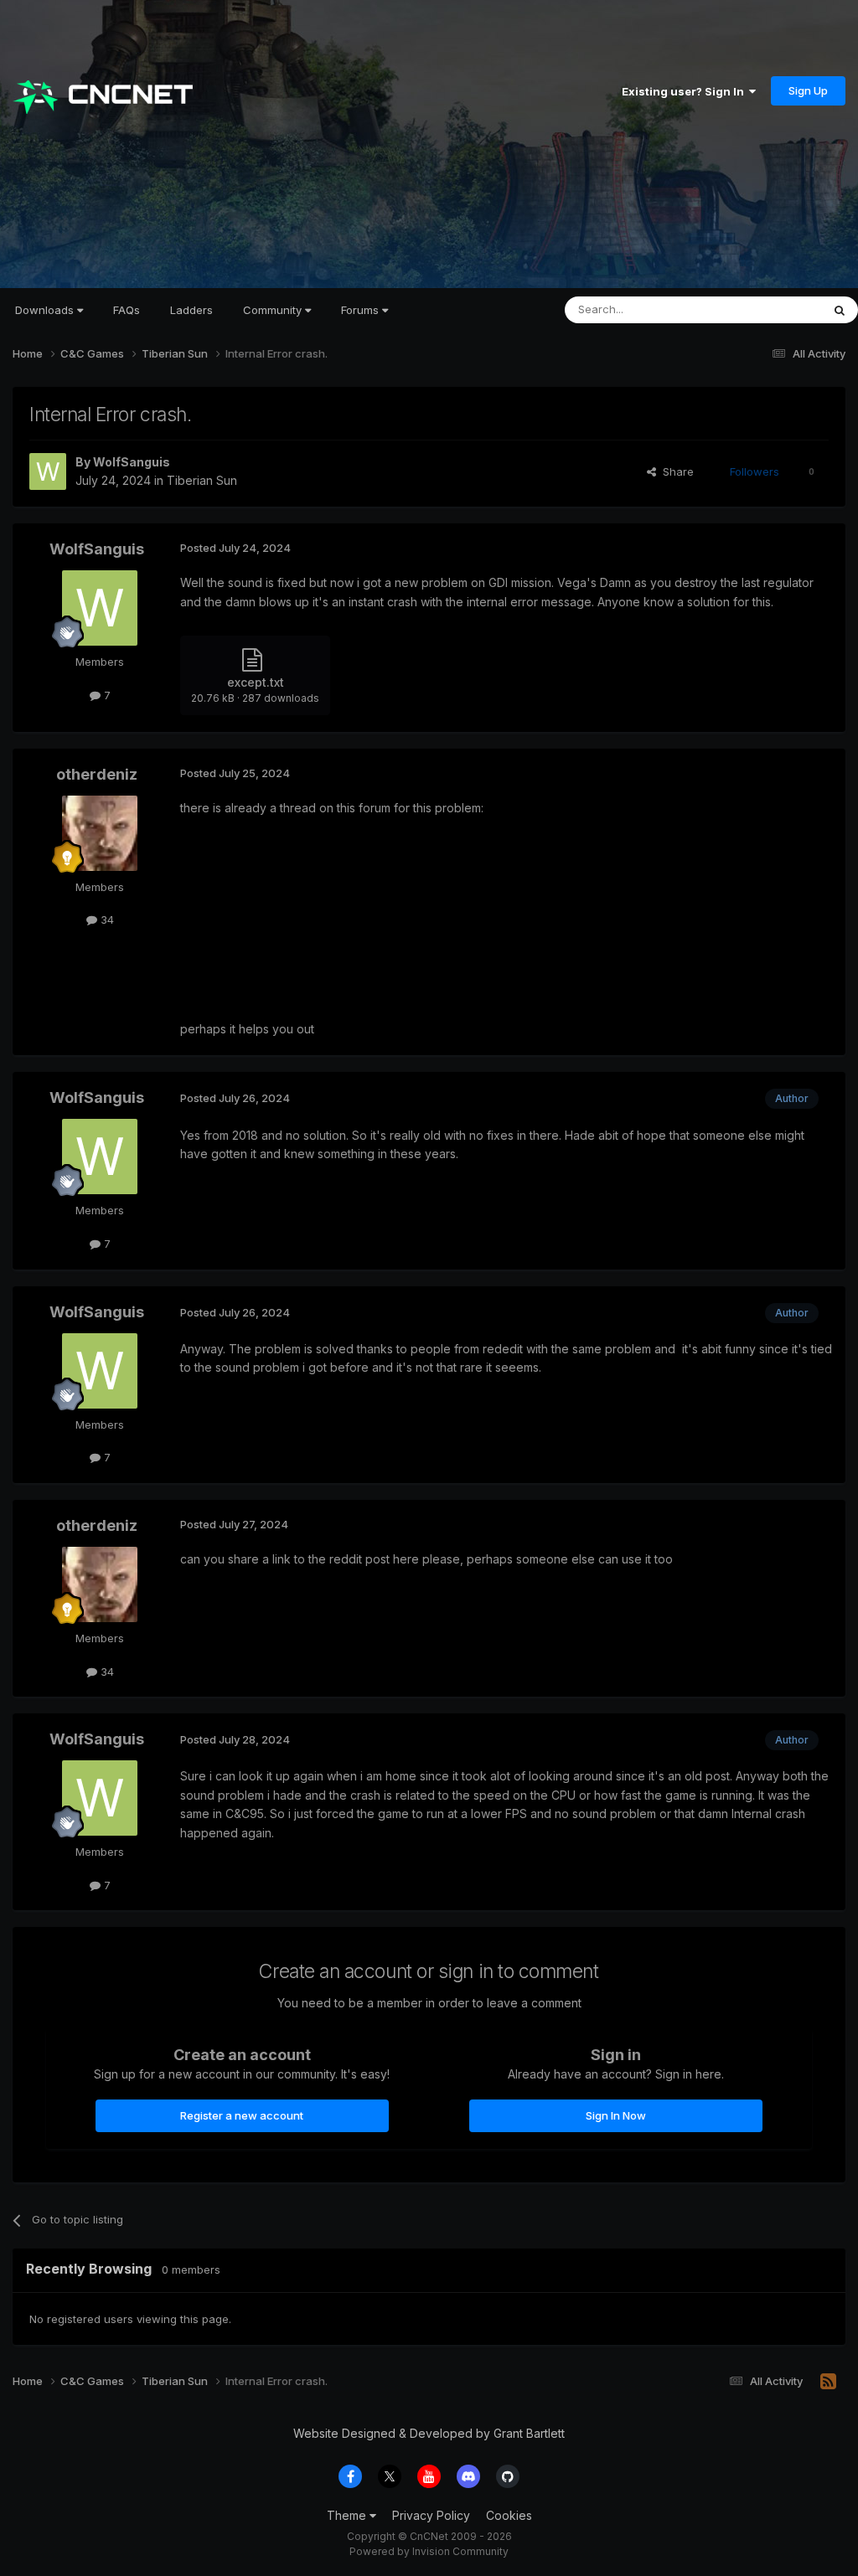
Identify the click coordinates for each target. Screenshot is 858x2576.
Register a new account (242, 2115)
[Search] (840, 310)
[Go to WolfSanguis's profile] (48, 471)
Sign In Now (616, 2115)
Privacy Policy (431, 2515)
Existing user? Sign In (685, 91)
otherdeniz (97, 774)
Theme (348, 2515)
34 (106, 920)
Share (675, 471)
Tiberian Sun (202, 480)
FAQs (127, 310)
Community (274, 310)
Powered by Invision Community (429, 2551)
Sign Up (808, 90)
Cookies (509, 2515)
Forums (362, 310)
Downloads (46, 310)
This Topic (772, 309)
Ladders (191, 310)
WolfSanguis (132, 462)
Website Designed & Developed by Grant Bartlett (429, 2433)
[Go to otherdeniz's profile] (100, 833)
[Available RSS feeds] (828, 2382)
